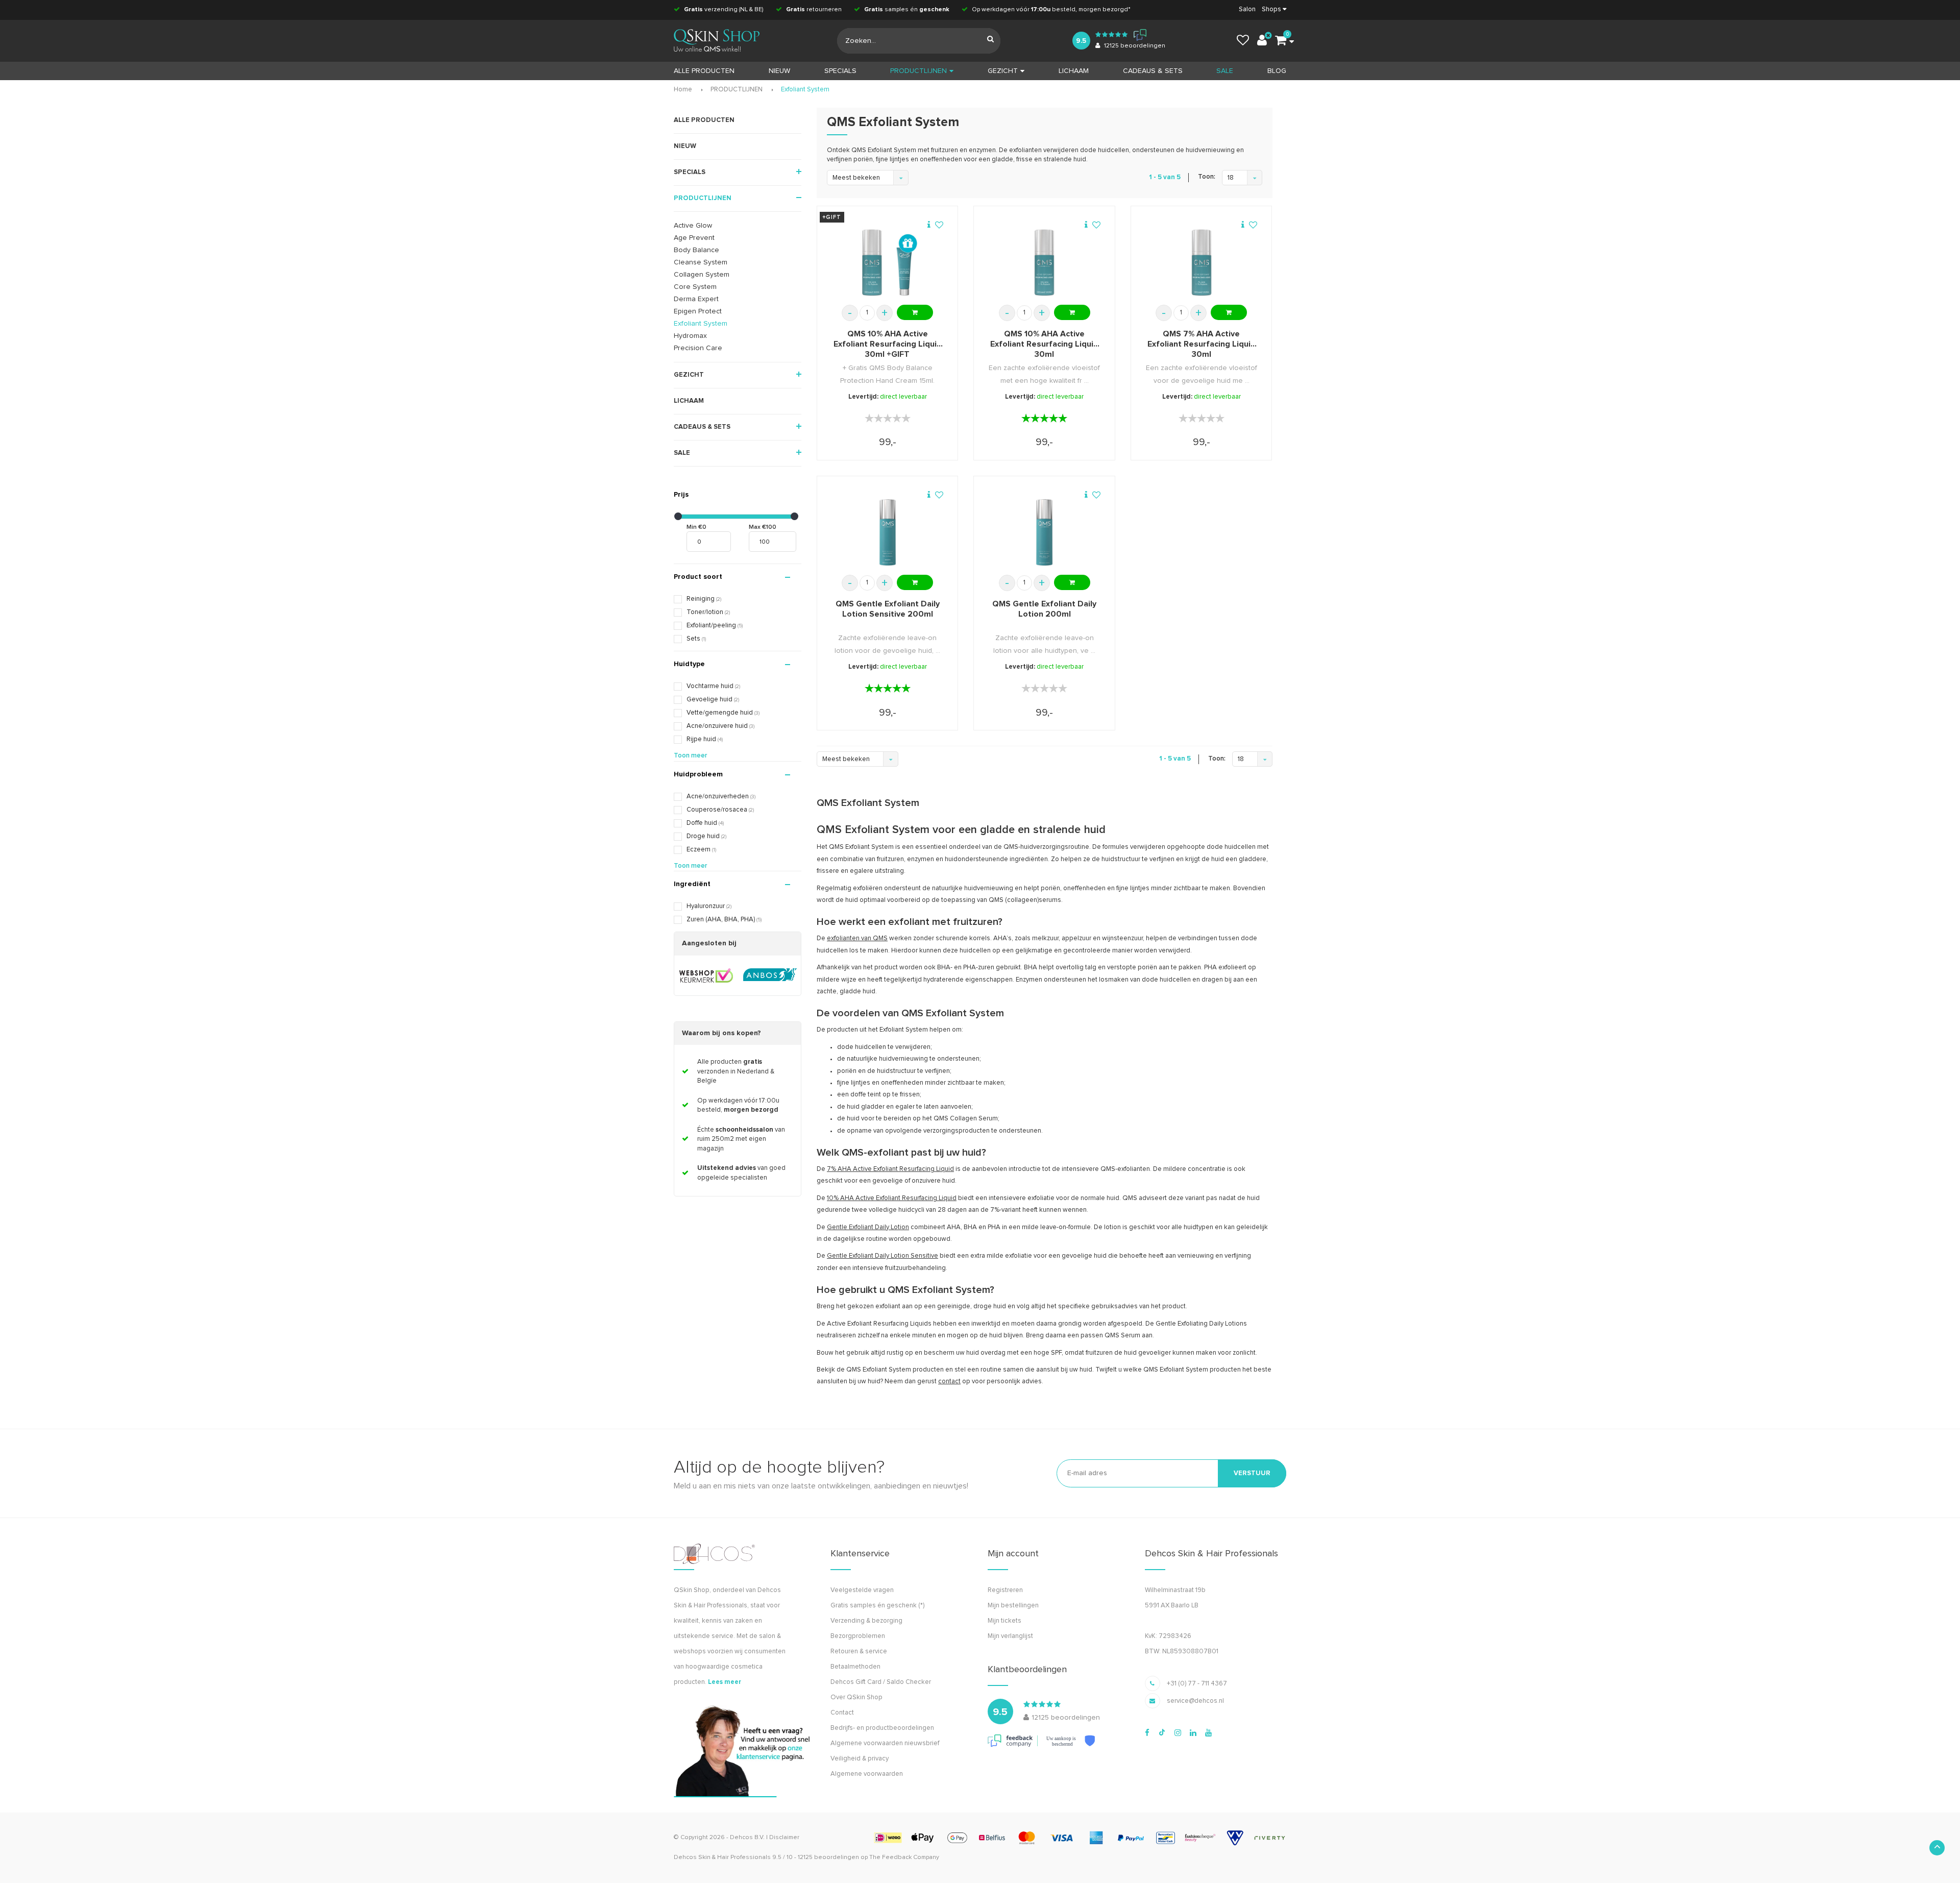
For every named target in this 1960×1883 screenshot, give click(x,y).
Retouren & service (859, 1652)
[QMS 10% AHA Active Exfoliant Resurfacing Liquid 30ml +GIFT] (888, 262)
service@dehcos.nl (1195, 1701)
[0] (1281, 41)
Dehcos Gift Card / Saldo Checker (881, 1682)
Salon (1247, 9)
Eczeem (701, 850)
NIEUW (779, 71)
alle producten (704, 71)
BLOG (1277, 71)
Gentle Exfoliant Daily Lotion (868, 1227)
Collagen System (702, 275)
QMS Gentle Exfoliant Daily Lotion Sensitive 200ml (888, 609)
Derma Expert (696, 299)
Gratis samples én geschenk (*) (877, 1606)
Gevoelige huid (713, 700)
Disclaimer (784, 1838)
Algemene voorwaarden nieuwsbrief (885, 1743)
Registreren (1005, 1590)
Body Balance (696, 250)
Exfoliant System (805, 90)
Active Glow (693, 226)
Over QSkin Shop (856, 1697)
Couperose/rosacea (720, 810)
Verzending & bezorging (866, 1621)
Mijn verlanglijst (1010, 1636)
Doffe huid (705, 823)
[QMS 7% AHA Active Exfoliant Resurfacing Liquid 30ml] (1202, 262)
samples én (907, 10)
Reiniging (704, 599)
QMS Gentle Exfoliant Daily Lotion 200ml (1044, 609)
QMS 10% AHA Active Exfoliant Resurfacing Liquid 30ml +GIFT (888, 344)
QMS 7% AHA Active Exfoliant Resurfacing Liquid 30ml (1202, 344)
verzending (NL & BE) (724, 10)
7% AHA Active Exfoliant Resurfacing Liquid (890, 1169)
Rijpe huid (705, 739)
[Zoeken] (990, 41)
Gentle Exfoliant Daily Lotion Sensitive (883, 1256)
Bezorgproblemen (858, 1636)
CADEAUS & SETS (1153, 71)
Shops (1271, 9)
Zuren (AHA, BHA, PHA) (724, 920)
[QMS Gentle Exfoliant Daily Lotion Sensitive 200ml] (888, 532)
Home (683, 90)
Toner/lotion (708, 612)
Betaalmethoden (855, 1667)
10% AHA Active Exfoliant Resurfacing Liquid (892, 1198)
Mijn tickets (1004, 1621)
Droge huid (706, 836)
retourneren (814, 10)
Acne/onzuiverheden (721, 797)
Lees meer (725, 1682)
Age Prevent (694, 238)
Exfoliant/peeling (715, 626)
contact (949, 1381)
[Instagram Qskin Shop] (1178, 1733)
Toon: (1207, 177)
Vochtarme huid (713, 686)
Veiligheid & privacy (860, 1759)
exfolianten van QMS (857, 938)
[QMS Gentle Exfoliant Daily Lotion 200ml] (1044, 532)
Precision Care (698, 348)
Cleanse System (701, 262)
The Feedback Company (904, 1857)
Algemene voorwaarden (867, 1774)
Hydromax (690, 336)
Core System (695, 287)
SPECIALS (840, 71)
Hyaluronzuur (709, 906)
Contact (842, 1713)
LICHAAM (1074, 71)
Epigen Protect (698, 311)
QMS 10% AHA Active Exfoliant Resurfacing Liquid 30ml (1044, 344)
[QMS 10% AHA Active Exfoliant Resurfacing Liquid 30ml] (1044, 262)
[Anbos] (770, 975)
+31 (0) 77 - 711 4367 (1197, 1684)
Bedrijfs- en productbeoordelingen (882, 1728)
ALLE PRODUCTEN (704, 120)
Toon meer (690, 756)
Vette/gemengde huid (723, 713)
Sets (696, 639)
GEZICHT (1003, 71)
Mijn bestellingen (1013, 1606)
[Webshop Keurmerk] (706, 975)
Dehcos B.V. (747, 1838)
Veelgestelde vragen (862, 1590)
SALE (1225, 71)
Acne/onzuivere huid (720, 726)
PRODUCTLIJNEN (918, 71)
